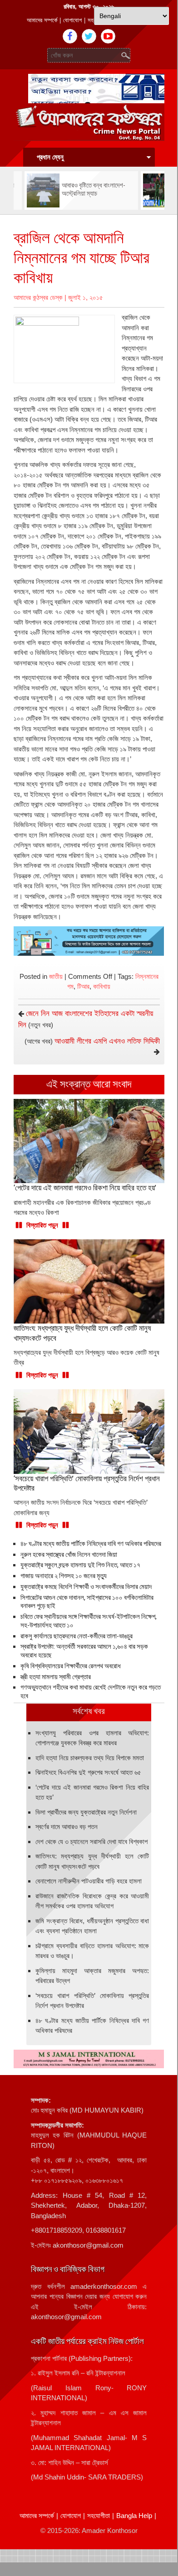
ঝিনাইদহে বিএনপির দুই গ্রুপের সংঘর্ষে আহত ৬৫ (88, 1772)
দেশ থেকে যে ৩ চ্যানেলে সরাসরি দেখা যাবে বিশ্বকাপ (91, 1842)
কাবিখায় (102, 986)
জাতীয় (56, 976)
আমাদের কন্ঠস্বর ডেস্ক (38, 297)
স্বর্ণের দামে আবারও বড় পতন (67, 1827)
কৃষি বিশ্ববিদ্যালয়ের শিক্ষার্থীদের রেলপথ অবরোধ (71, 1666)
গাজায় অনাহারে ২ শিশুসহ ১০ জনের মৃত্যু (64, 1576)
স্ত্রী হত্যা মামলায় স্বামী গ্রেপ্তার (56, 1677)
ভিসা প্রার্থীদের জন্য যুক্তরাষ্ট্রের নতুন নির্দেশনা (86, 1812)
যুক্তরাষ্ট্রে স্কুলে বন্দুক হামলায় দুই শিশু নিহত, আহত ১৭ (80, 1565)
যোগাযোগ (72, 20)
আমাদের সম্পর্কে (42, 20)
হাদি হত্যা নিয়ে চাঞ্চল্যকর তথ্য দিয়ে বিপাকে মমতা (90, 1758)
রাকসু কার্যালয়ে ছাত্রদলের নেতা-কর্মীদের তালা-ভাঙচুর (77, 1636)
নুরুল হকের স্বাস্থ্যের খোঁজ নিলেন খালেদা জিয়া (69, 1555)
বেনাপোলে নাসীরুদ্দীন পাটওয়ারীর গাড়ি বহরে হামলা (89, 1881)
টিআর (83, 986)
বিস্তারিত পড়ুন (42, 1225)
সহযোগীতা (99, 2516)
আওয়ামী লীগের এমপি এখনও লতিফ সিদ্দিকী (107, 1041)
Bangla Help (134, 2516)
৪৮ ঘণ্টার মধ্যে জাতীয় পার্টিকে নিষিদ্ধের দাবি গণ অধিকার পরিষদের (91, 1544)
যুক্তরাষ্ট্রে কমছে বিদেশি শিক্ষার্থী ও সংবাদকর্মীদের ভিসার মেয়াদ (86, 1587)
